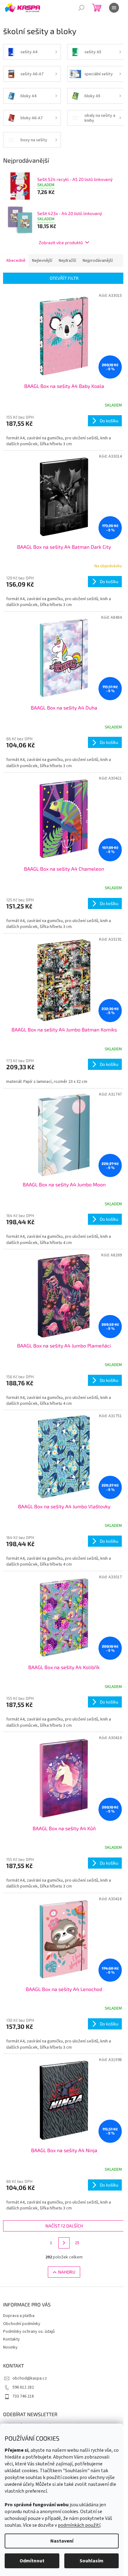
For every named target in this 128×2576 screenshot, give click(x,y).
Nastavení (62, 2541)
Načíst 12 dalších (64, 2226)
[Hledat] (81, 8)
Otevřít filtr (64, 278)
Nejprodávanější (98, 261)
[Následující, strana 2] (64, 2243)
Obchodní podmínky (22, 2324)
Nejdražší (67, 261)
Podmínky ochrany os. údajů (29, 2332)
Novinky (10, 2347)
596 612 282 (23, 2387)
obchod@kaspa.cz (30, 2378)
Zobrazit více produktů (61, 242)
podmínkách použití (79, 2525)
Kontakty (11, 2339)
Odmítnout (32, 2561)
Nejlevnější (42, 261)
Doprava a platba (19, 2316)
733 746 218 (23, 2396)
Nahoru (67, 2272)
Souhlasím (91, 2561)
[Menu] (114, 8)
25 (77, 2243)
